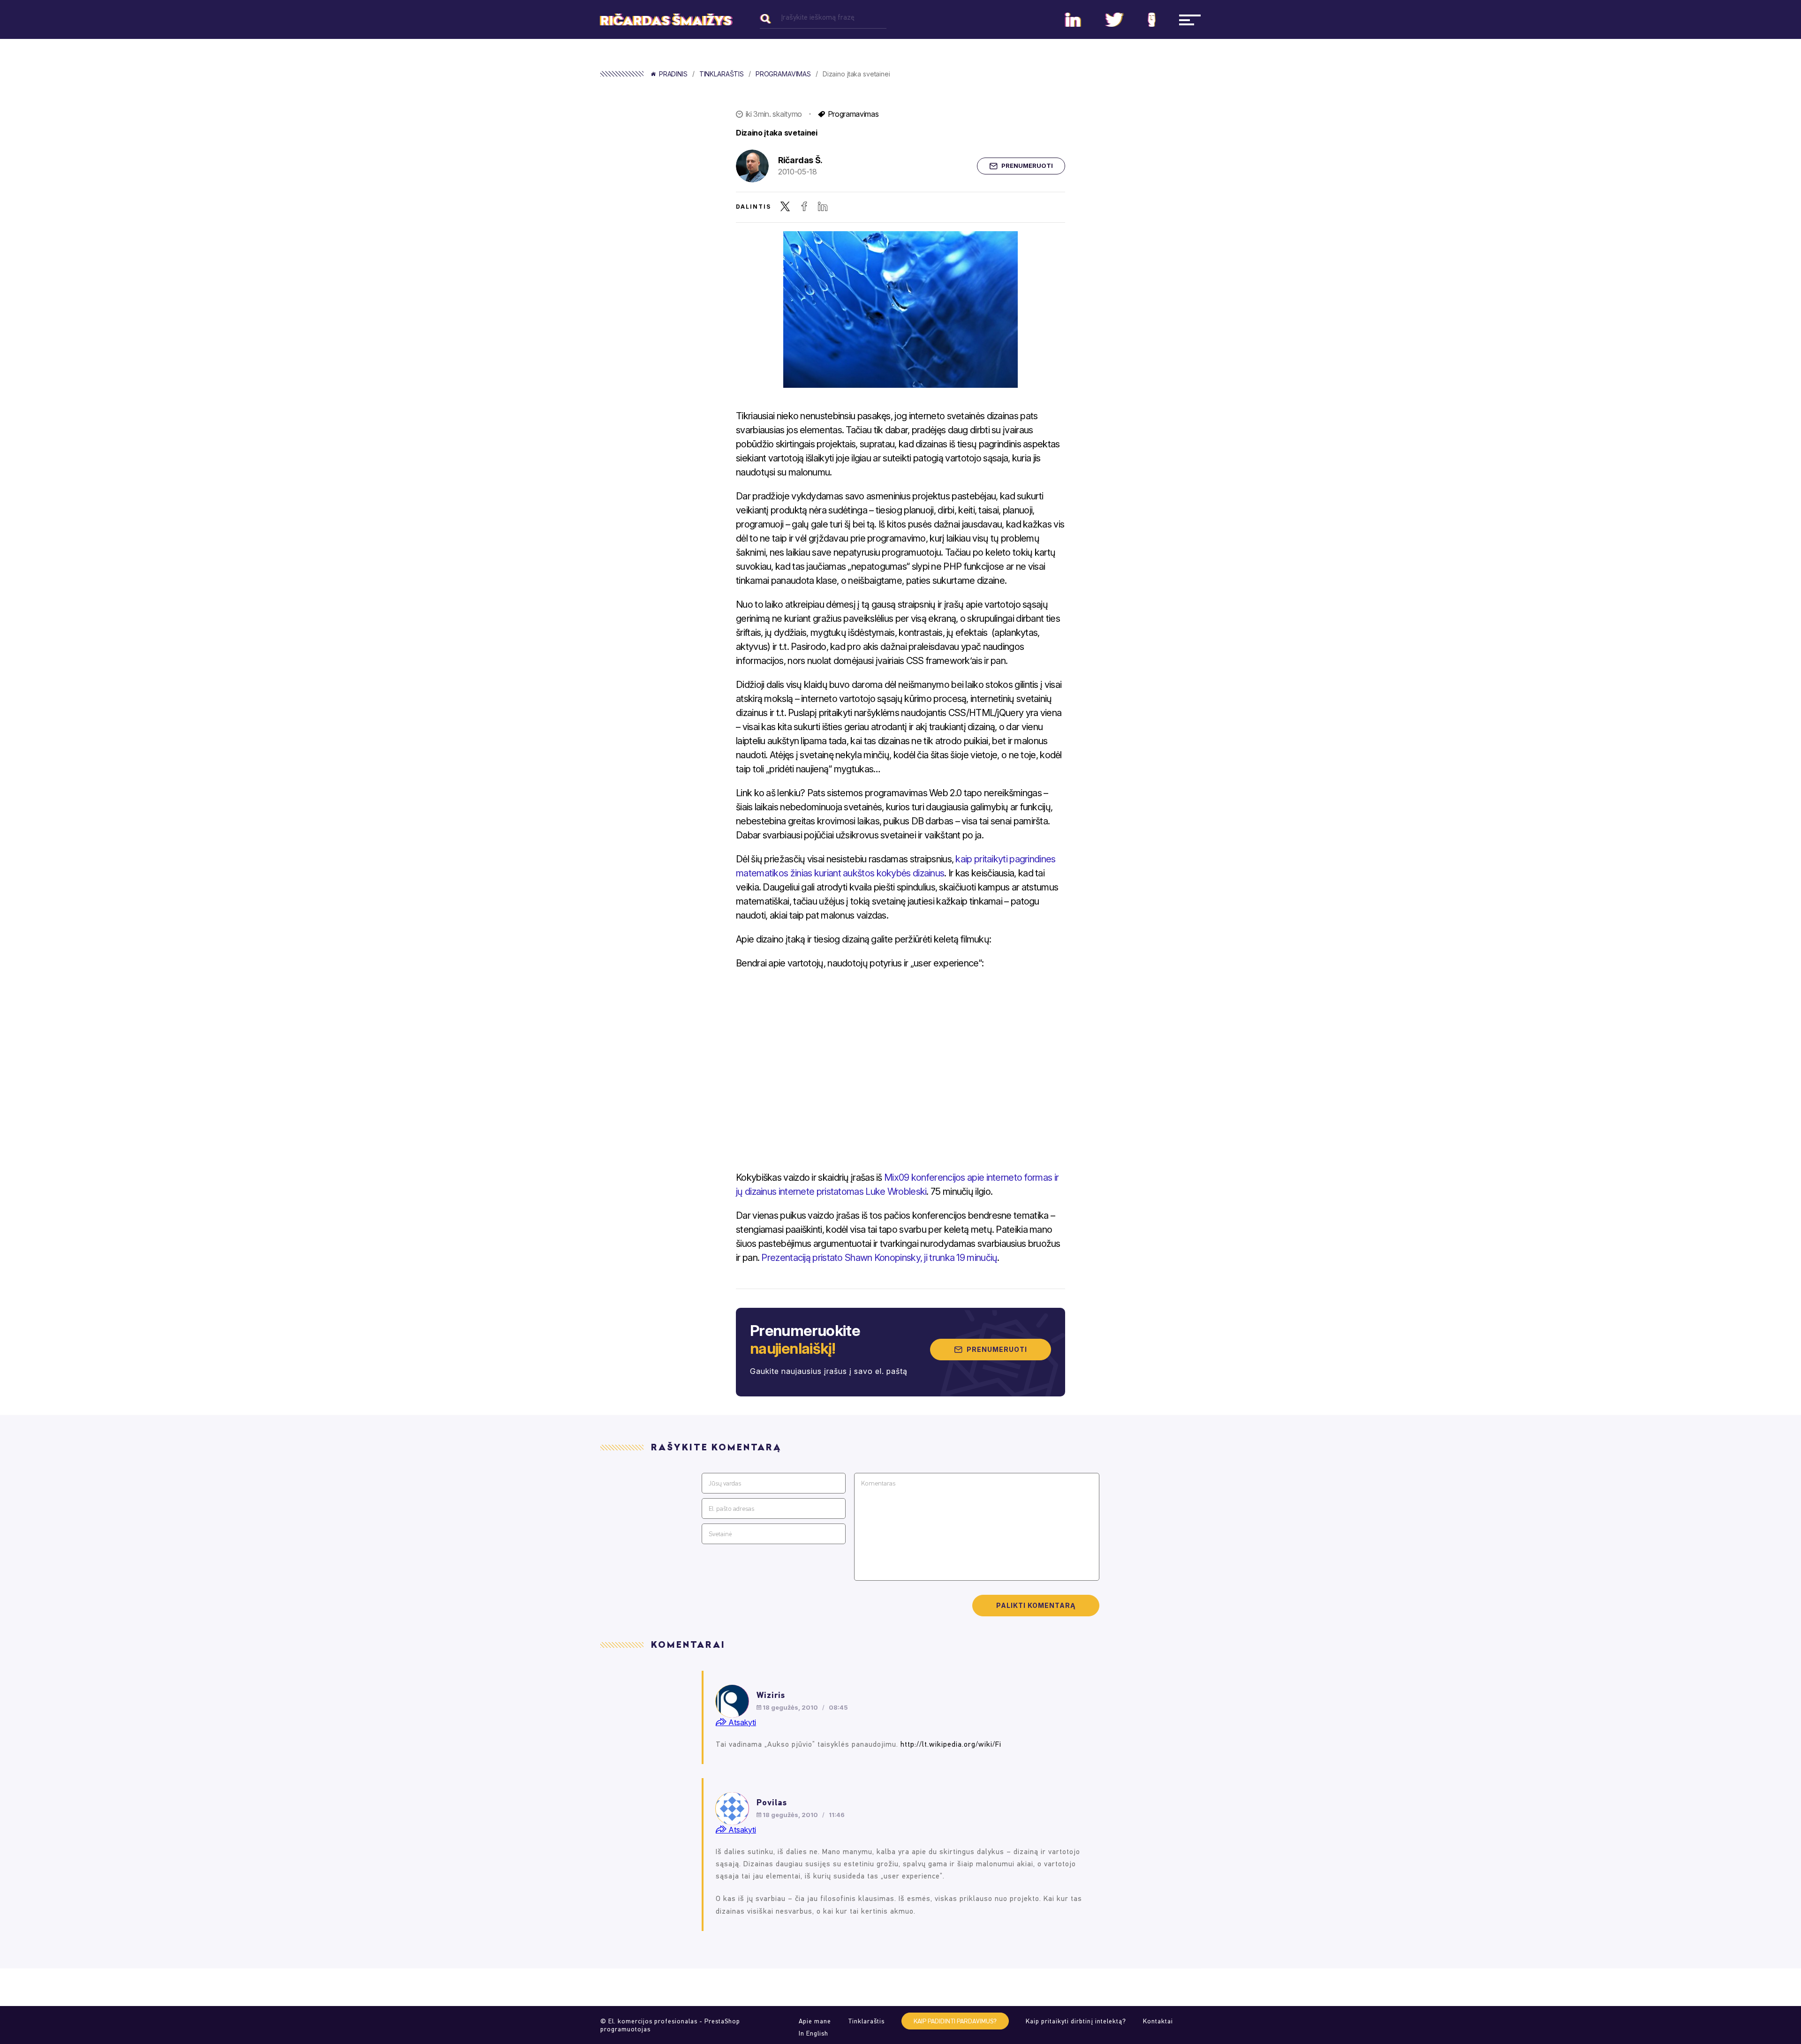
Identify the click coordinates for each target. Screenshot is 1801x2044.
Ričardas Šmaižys (666, 21)
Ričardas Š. (800, 160)
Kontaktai (1158, 2021)
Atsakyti (741, 1722)
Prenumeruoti (1027, 166)
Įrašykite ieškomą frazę (818, 17)
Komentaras (878, 1483)
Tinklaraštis (722, 74)
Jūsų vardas (725, 1483)
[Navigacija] (1190, 20)
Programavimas (783, 74)
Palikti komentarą (1036, 1605)
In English (813, 2033)
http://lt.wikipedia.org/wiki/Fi (951, 1744)
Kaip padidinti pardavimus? (955, 2021)
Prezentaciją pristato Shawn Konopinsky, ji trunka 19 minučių (879, 1258)
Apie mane (815, 2021)
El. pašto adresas (731, 1509)
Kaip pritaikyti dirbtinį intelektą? (1076, 2021)
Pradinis (673, 74)
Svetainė (720, 1534)
